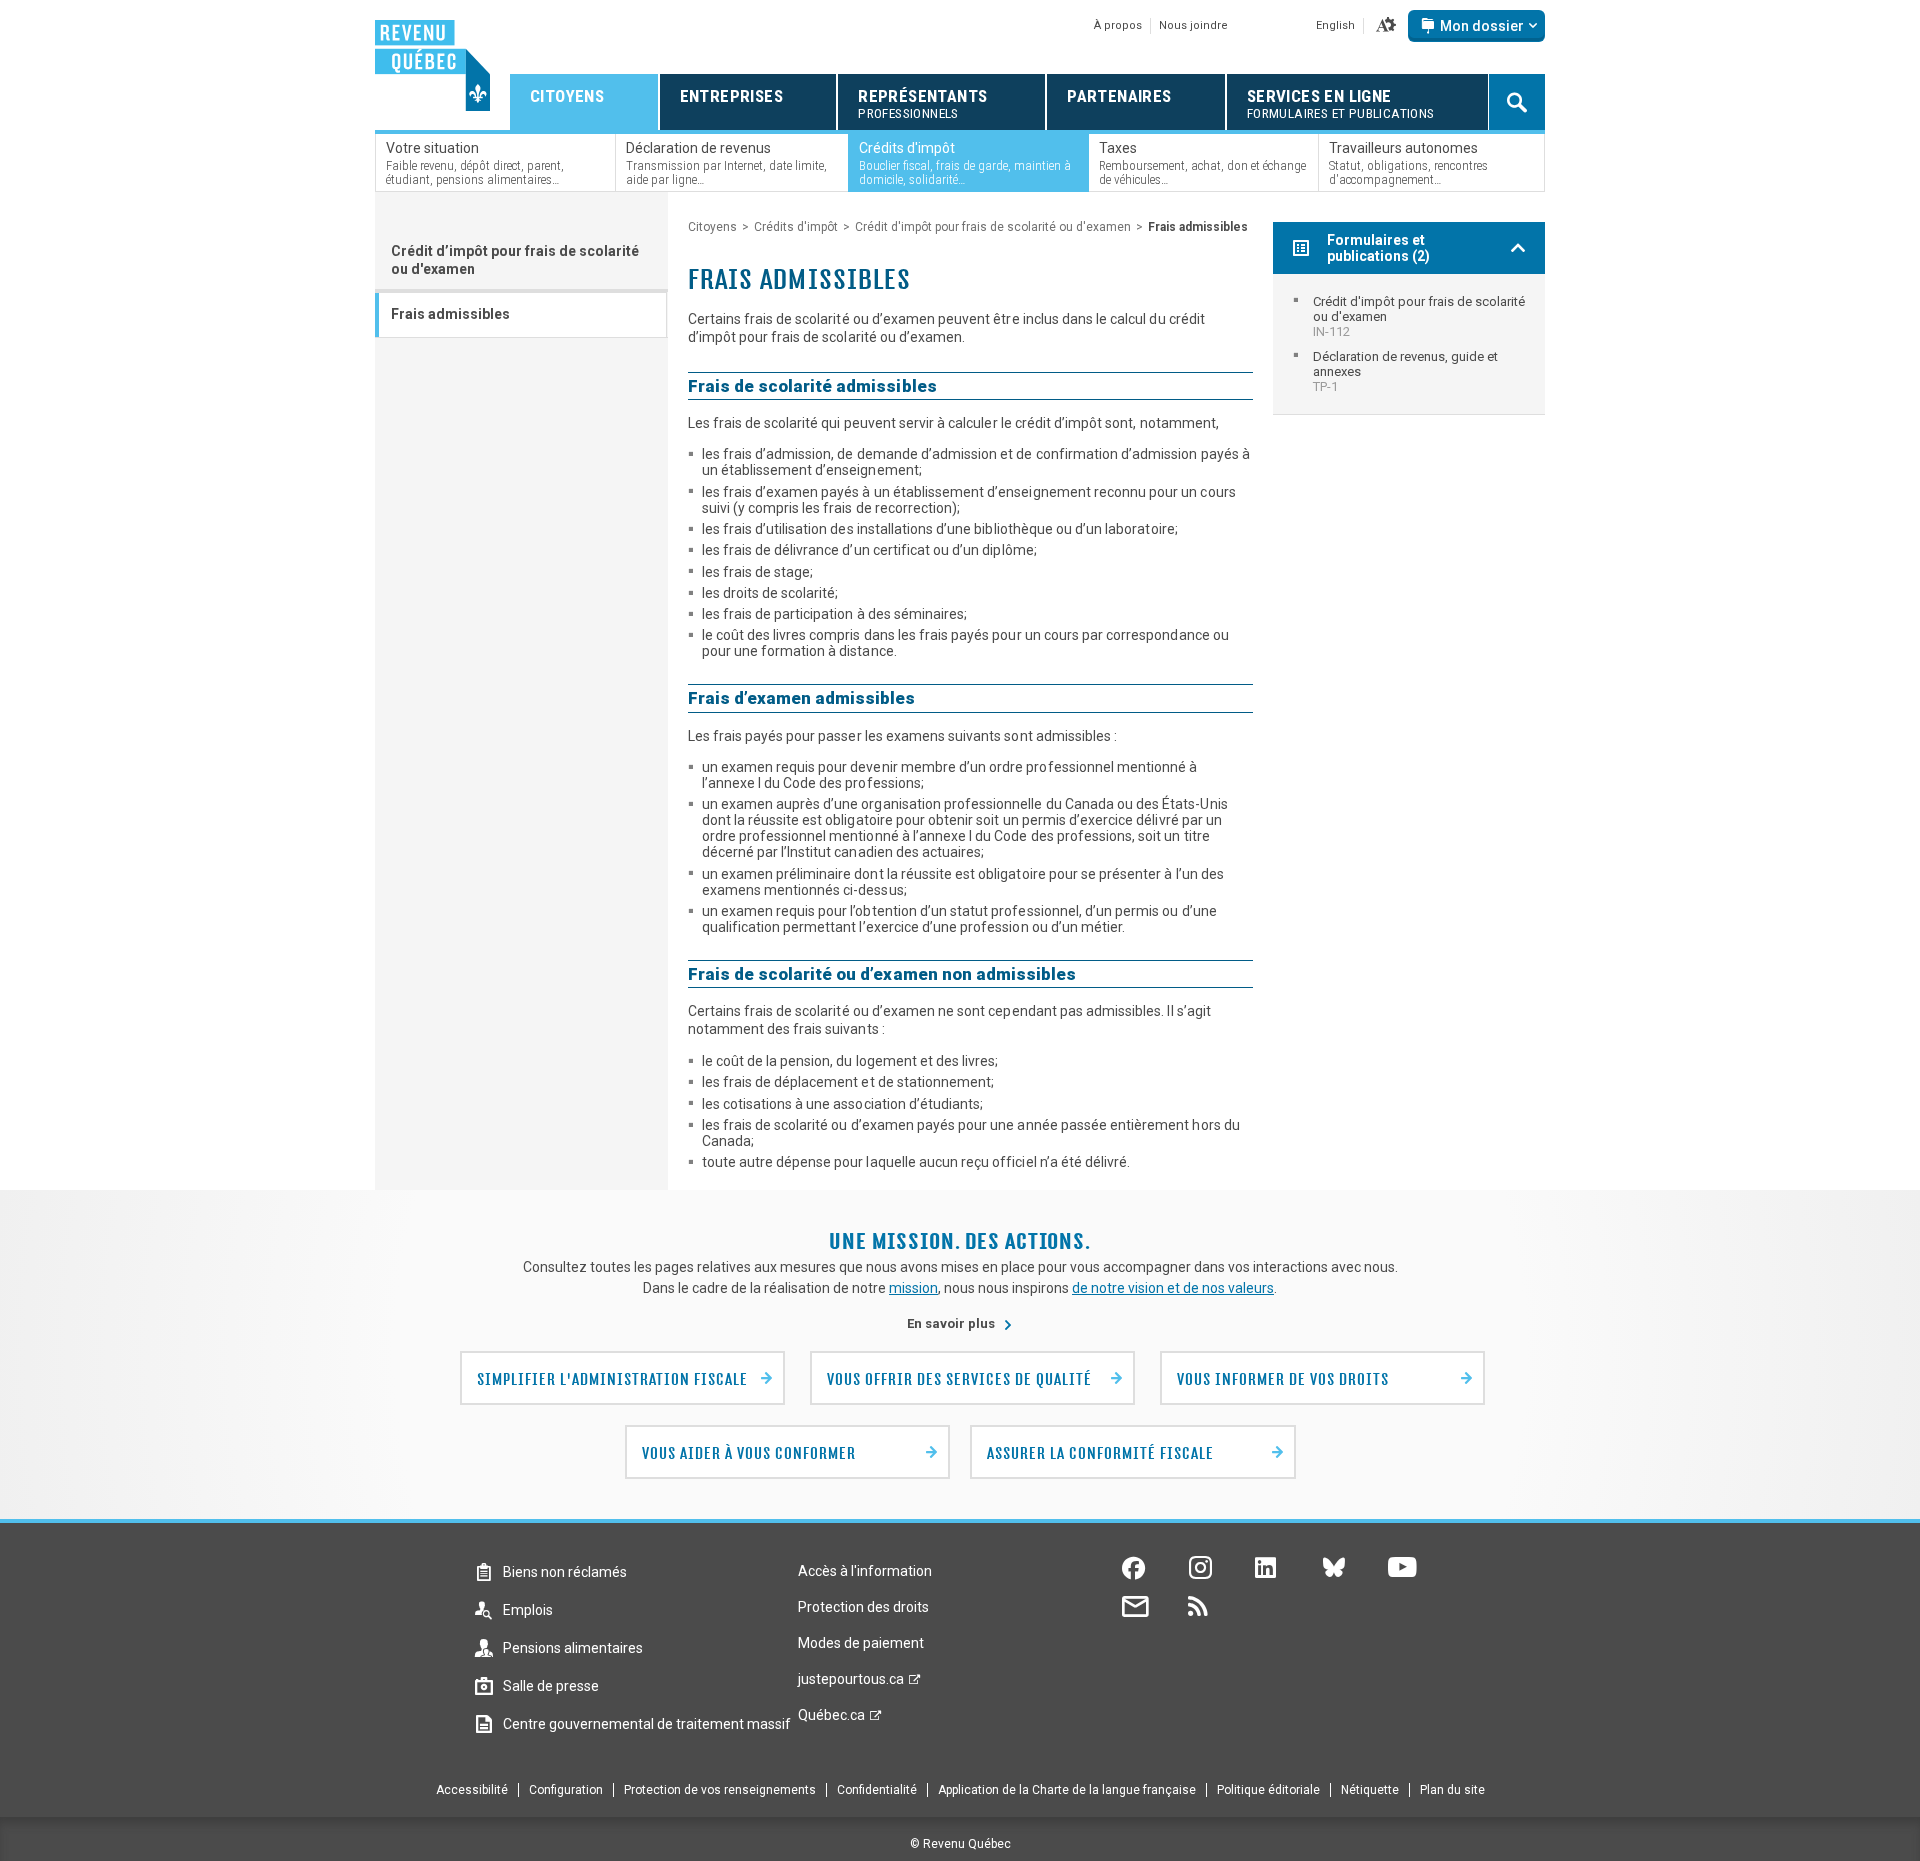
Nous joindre (1193, 25)
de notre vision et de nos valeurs (1173, 1288)
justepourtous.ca (851, 1684)
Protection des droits (863, 1607)
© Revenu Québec (960, 1844)
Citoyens (712, 227)
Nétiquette (1370, 1790)
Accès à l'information (865, 1571)
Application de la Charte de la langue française (1067, 1790)
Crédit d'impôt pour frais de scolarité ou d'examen (993, 227)
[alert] (1476, 26)
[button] (1386, 26)
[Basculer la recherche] (1517, 102)
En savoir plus (960, 1323)
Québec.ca (831, 1720)
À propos (1118, 25)
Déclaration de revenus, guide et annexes (1405, 371)
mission (913, 1288)
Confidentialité (877, 1790)
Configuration (566, 1790)
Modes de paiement (861, 1643)
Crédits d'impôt (796, 227)
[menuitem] (1409, 316)
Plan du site (1452, 1790)
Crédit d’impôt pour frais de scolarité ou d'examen (515, 260)
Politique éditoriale (1268, 1790)
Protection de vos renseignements (720, 1790)
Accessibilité (472, 1790)
